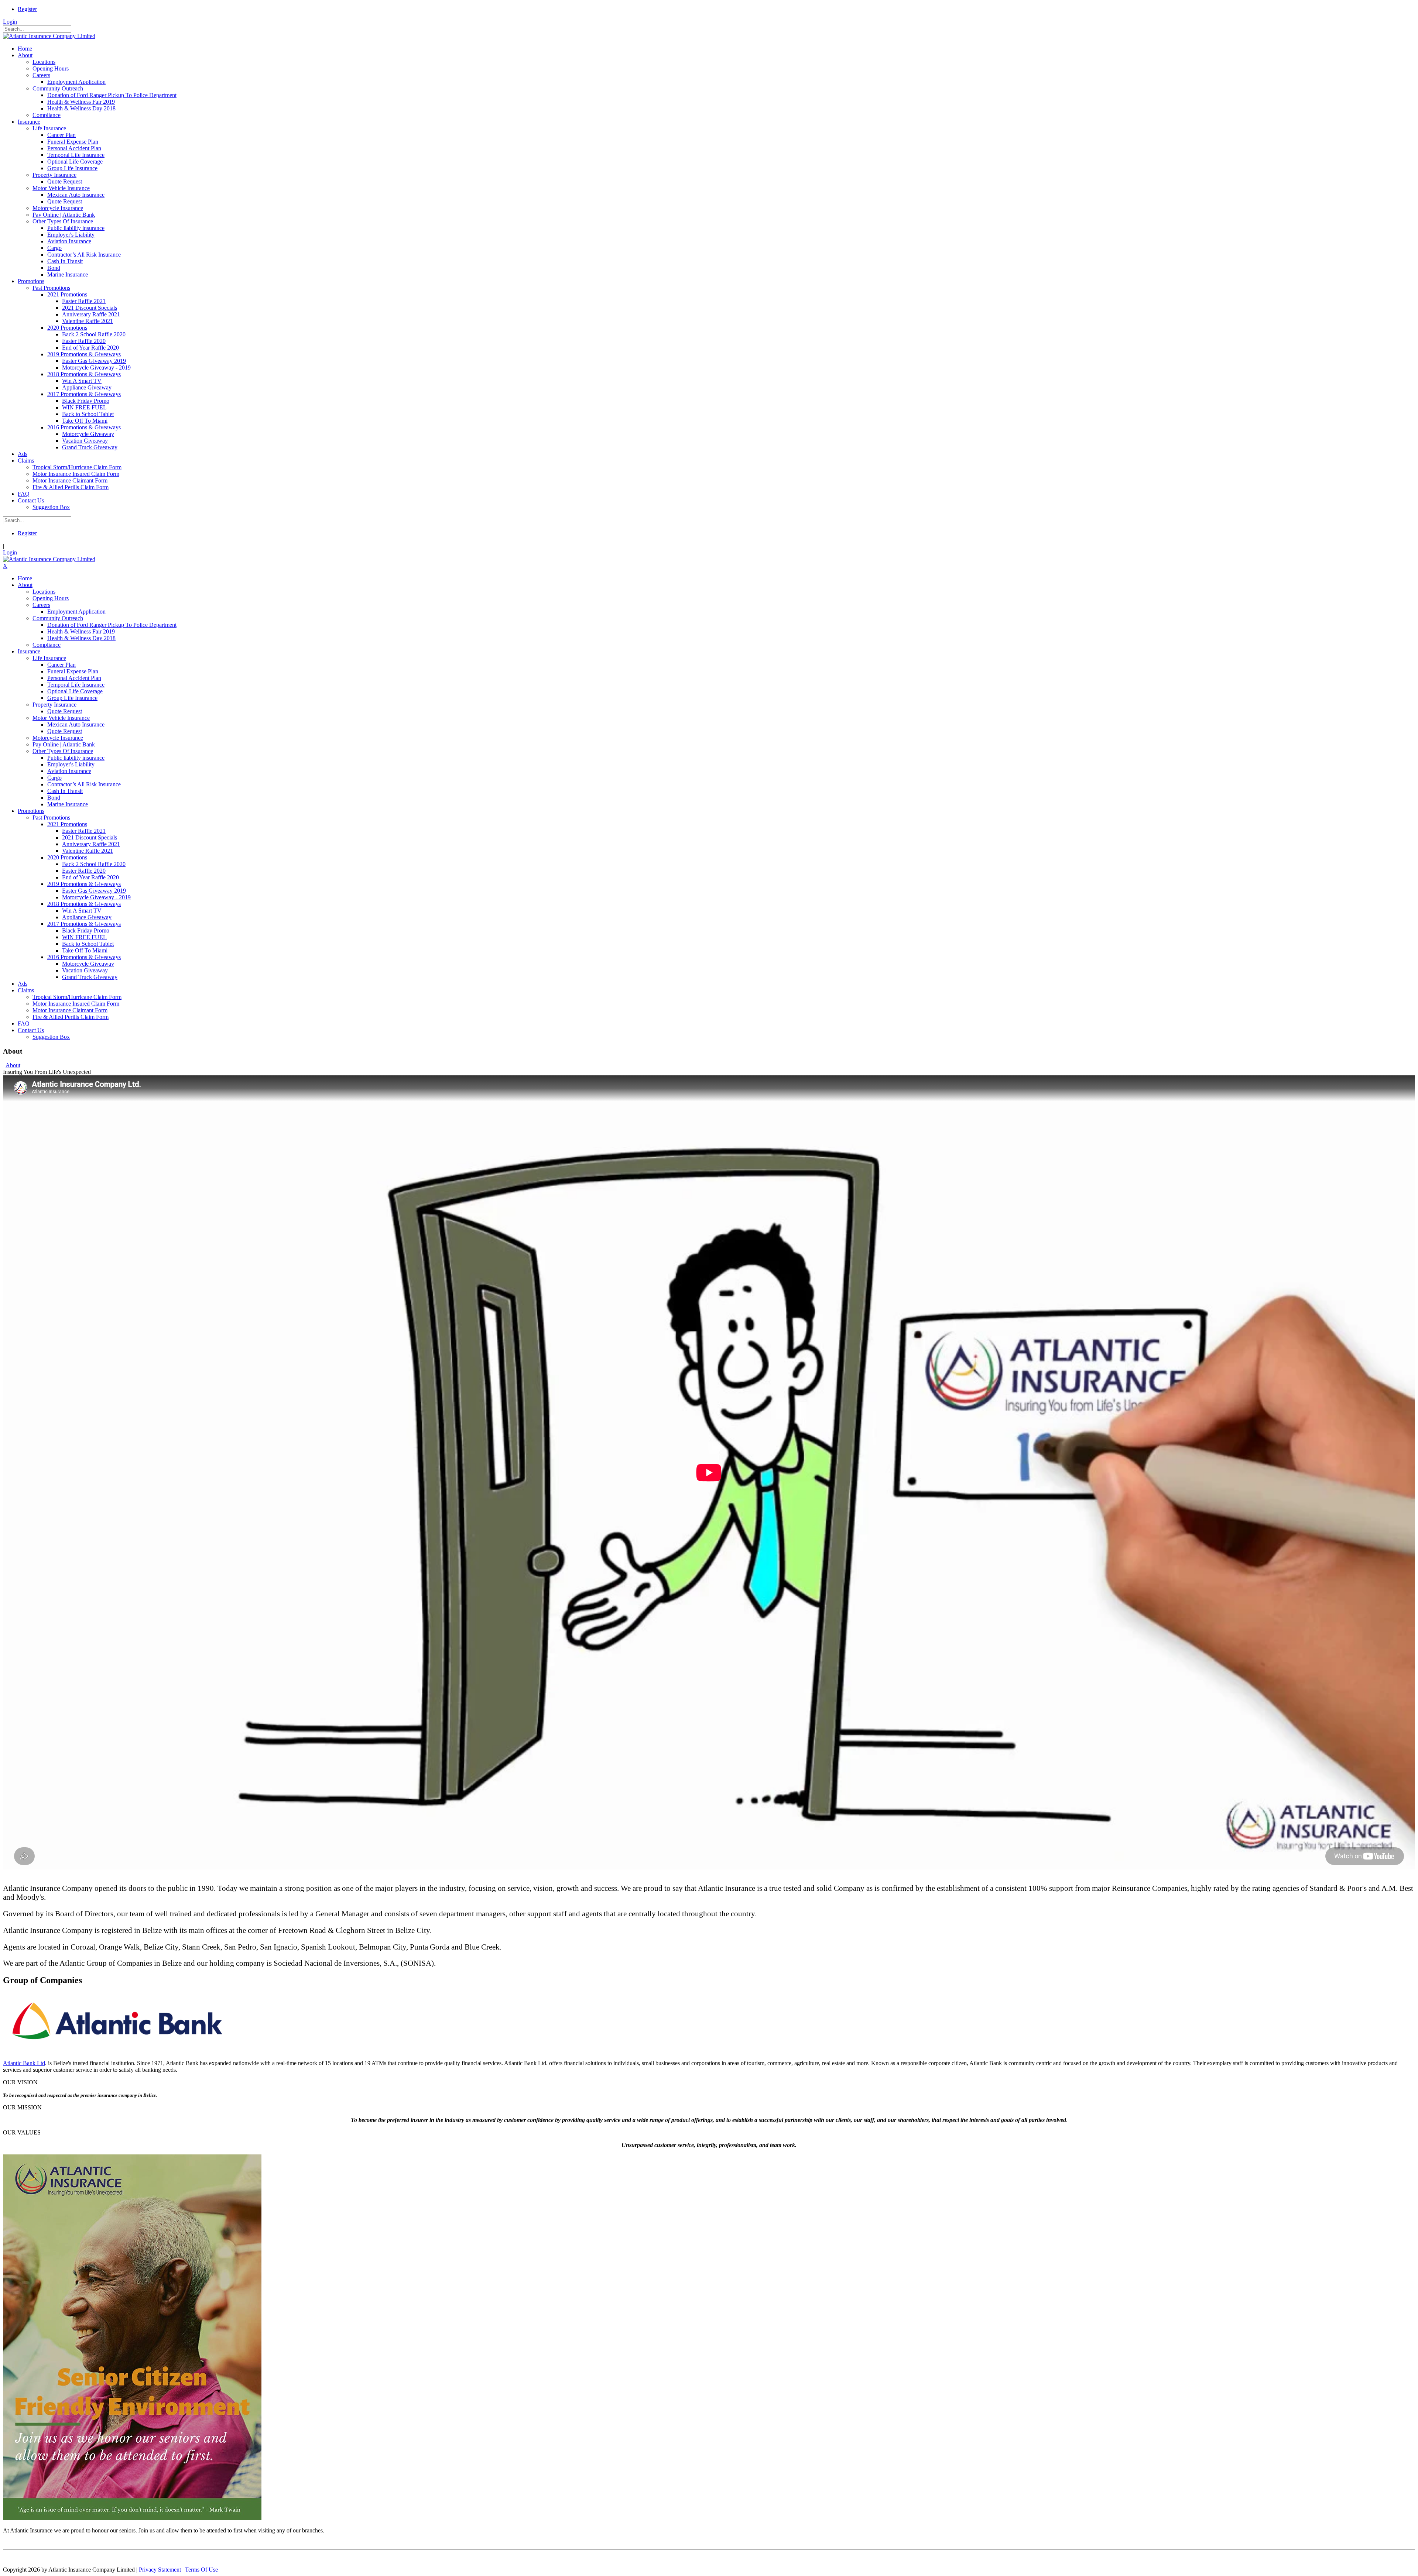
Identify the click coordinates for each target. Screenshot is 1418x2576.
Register (27, 9)
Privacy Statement (160, 2570)
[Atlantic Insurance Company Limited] (49, 36)
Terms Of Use (201, 2570)
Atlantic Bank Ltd (24, 2063)
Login (10, 22)
